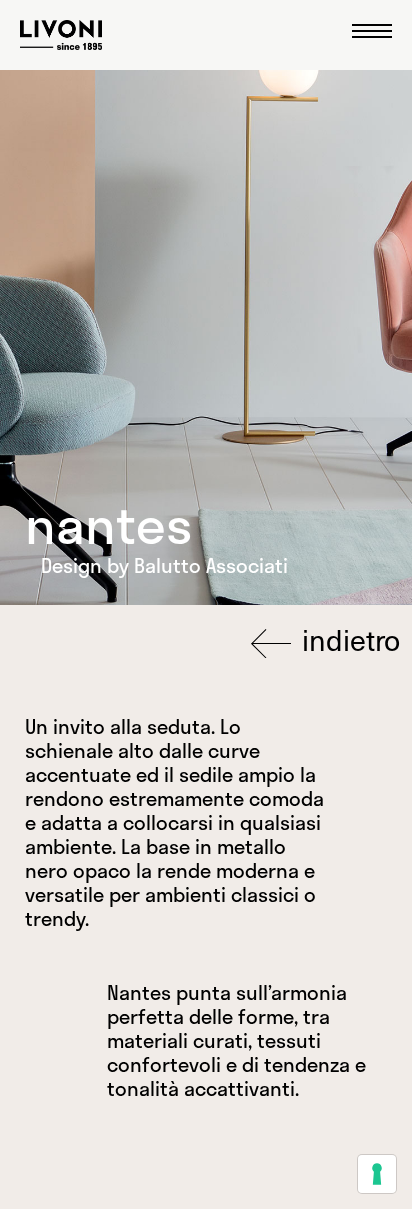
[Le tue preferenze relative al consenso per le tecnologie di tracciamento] (377, 1174)
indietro (347, 640)
